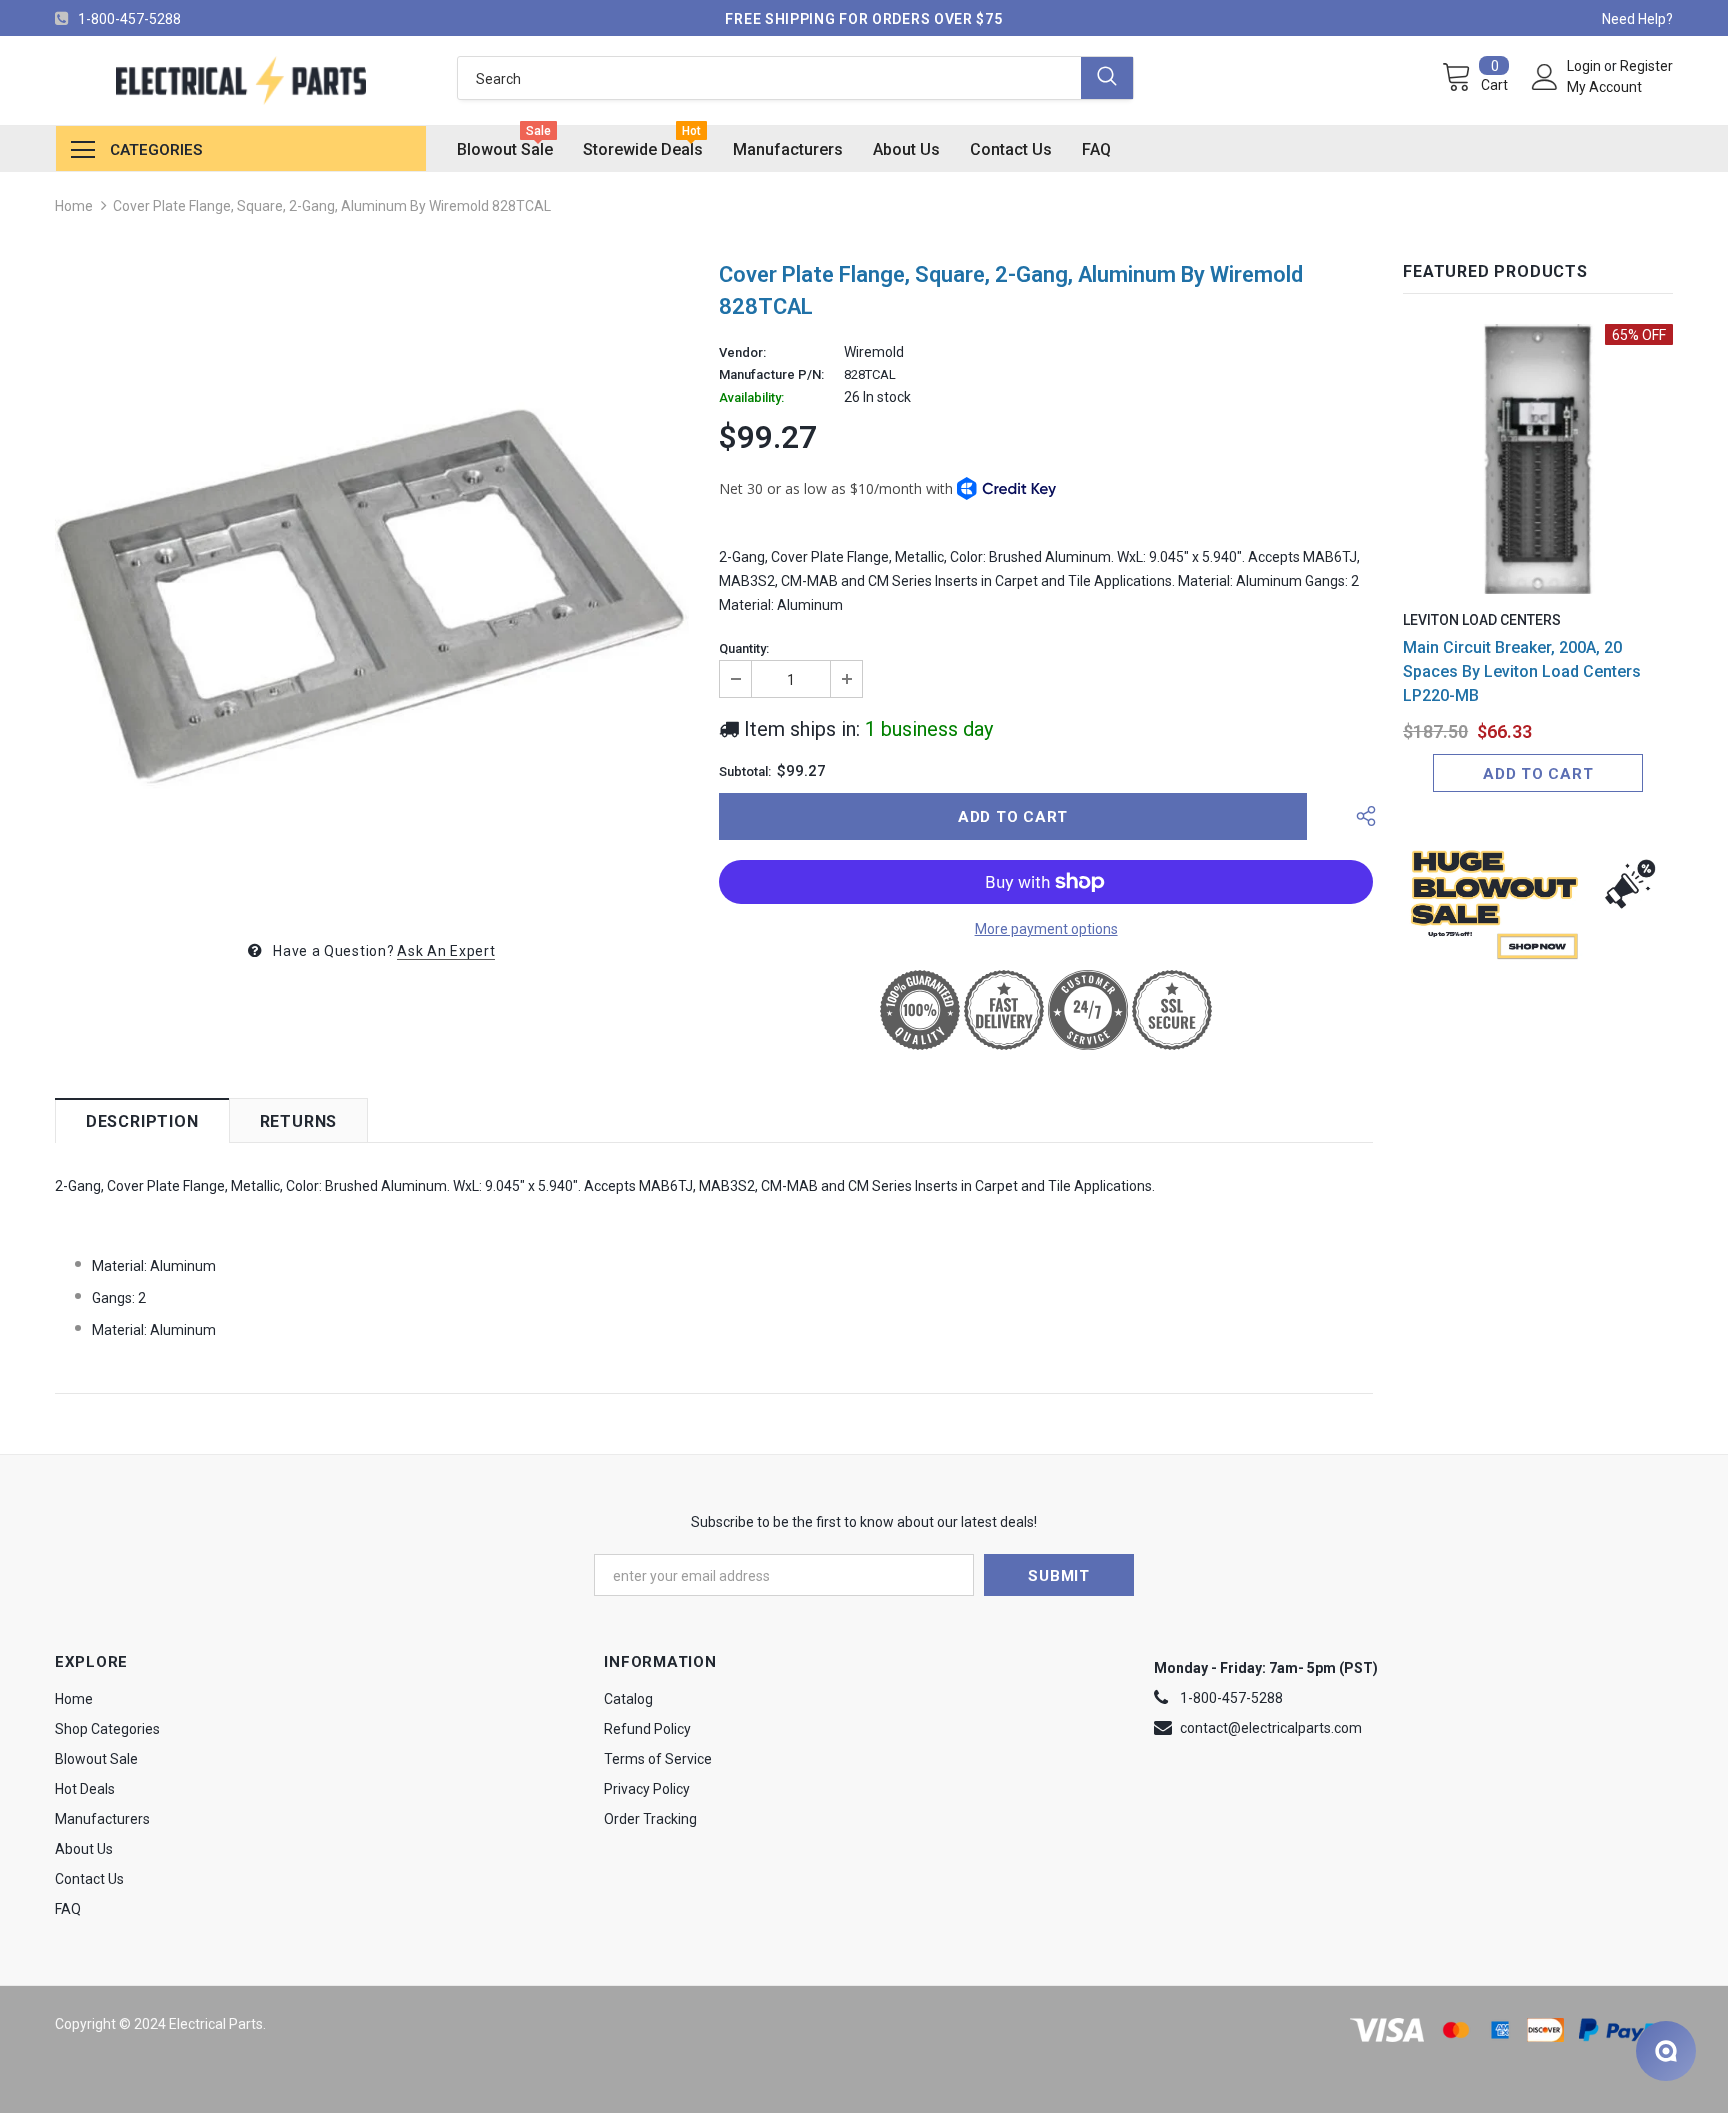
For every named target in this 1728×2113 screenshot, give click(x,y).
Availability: (751, 398)
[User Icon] (1545, 77)
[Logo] (241, 80)
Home (74, 206)
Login (1585, 66)
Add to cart (1538, 774)
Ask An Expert (446, 951)
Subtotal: (745, 772)
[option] (372, 583)
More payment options (1046, 929)
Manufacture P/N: (771, 375)
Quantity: (744, 649)
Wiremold (874, 352)
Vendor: (742, 353)
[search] (769, 78)
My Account (1604, 87)
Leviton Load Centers (1482, 620)
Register (1646, 66)
